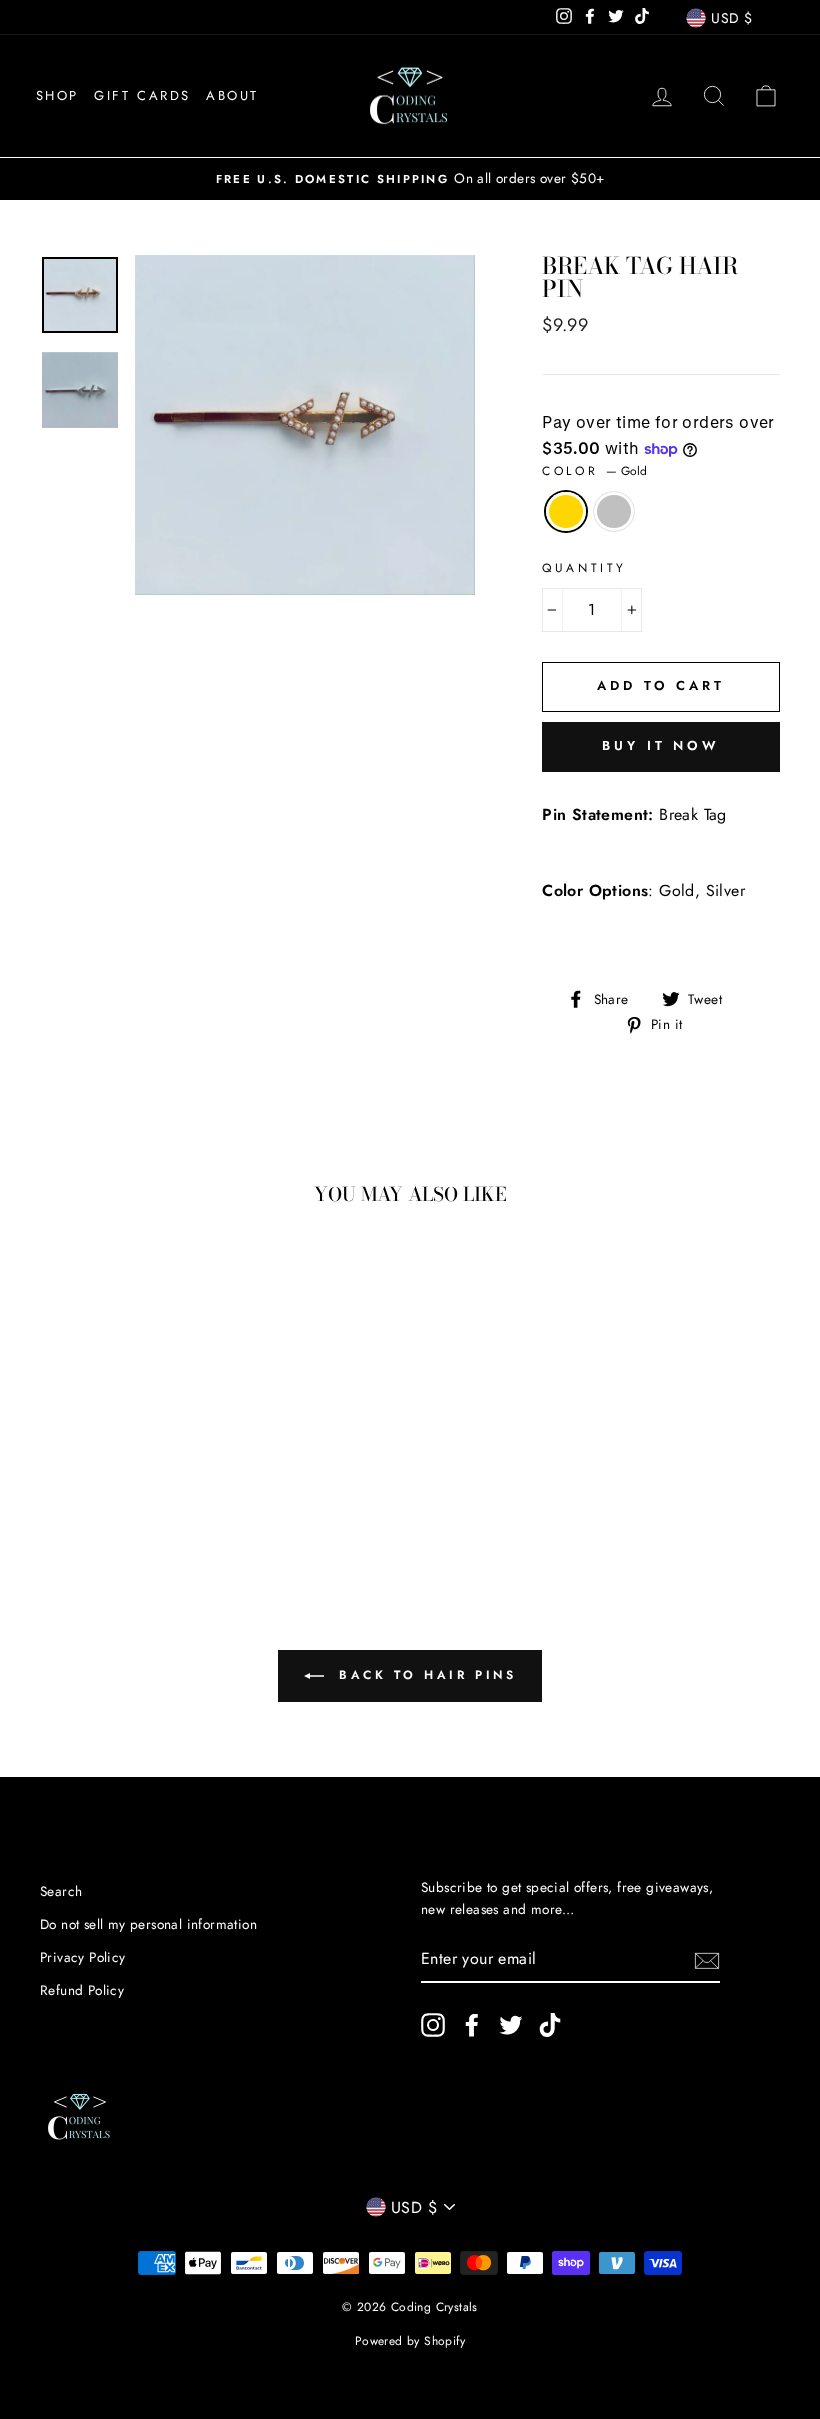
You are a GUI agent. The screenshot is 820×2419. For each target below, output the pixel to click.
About (232, 95)
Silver (614, 512)
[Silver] (118, 1481)
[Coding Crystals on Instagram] (433, 2025)
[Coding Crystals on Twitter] (511, 2025)
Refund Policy (82, 1990)
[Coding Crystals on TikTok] (550, 2025)
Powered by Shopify (410, 2341)
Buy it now (661, 745)
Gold (566, 512)
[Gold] (91, 1481)
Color (594, 471)
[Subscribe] (707, 1959)
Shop (57, 95)
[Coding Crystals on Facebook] (472, 2025)
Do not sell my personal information (148, 1924)
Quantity (584, 568)
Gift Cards (142, 95)
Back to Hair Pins (424, 1675)
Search (61, 1891)
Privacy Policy (83, 1957)
